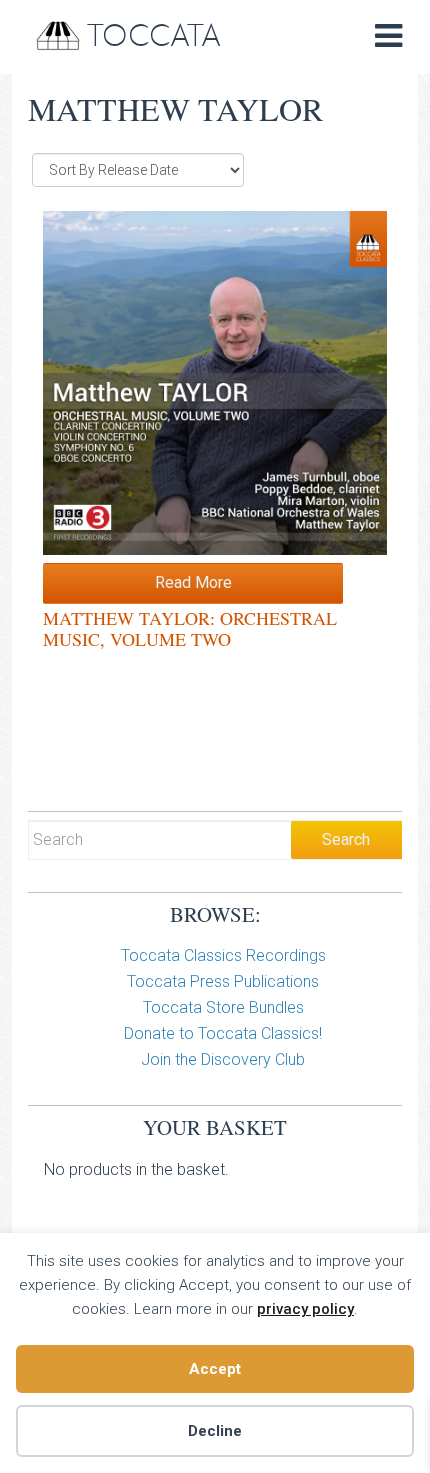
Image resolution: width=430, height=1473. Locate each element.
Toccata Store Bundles (223, 1007)
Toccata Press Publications (223, 981)
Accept (215, 1369)
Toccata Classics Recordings (223, 955)
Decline (215, 1431)
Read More (193, 582)
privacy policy (305, 1309)
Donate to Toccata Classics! (223, 1033)
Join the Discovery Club (223, 1059)
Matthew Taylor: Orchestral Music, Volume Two (190, 629)
